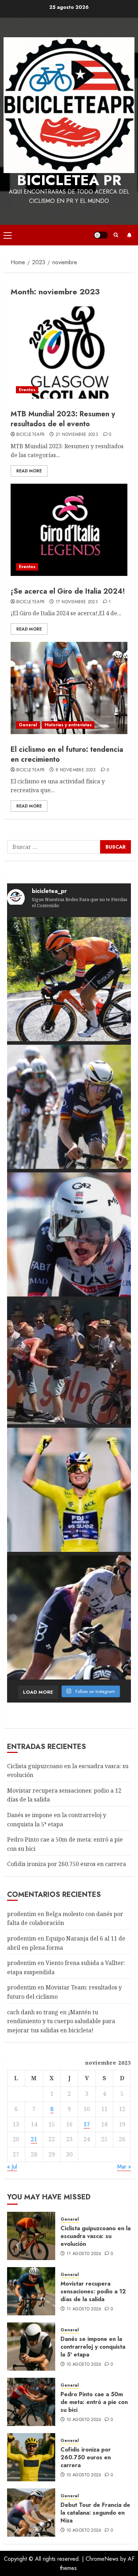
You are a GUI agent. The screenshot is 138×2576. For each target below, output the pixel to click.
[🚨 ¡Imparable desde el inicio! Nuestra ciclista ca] (69, 1617)
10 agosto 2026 (84, 2365)
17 (87, 2124)
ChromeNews (102, 2559)
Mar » (124, 2167)
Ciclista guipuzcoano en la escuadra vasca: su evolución (96, 2236)
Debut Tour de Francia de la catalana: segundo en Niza (95, 2513)
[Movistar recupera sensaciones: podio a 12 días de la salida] (31, 2291)
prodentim (22, 1914)
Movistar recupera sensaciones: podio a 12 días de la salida (93, 2292)
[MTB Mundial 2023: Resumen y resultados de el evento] (69, 352)
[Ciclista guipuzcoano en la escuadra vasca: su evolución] (31, 2236)
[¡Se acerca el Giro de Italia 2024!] (69, 530)
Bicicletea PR (69, 180)
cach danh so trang (33, 2012)
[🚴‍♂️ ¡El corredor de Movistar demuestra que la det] (69, 1107)
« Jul (12, 2167)
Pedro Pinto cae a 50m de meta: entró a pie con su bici (94, 2402)
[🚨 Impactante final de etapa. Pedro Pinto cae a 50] (69, 1362)
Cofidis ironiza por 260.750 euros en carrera (67, 1864)
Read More (29, 471)
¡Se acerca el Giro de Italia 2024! (68, 591)
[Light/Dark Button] (101, 235)
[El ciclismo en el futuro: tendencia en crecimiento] (69, 688)
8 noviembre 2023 (76, 770)
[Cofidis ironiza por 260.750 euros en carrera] (31, 2457)
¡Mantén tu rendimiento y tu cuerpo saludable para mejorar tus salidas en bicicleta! (61, 2021)
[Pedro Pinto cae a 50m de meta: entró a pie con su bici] (31, 2402)
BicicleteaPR (30, 435)
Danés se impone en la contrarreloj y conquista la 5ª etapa (93, 2347)
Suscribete (129, 235)
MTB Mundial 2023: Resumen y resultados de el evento (63, 419)
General (28, 725)
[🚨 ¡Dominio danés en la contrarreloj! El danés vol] (69, 1234)
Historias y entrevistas (68, 725)
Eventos (27, 390)
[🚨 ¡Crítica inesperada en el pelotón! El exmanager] (69, 1490)
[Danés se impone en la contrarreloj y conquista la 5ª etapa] (31, 2347)
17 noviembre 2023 (77, 602)
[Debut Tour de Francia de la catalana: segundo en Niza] (31, 2513)
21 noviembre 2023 (77, 435)
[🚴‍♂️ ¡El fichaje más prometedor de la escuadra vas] (69, 979)
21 (34, 2139)
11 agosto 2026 (84, 2254)
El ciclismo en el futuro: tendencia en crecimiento (67, 754)
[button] (8, 235)
